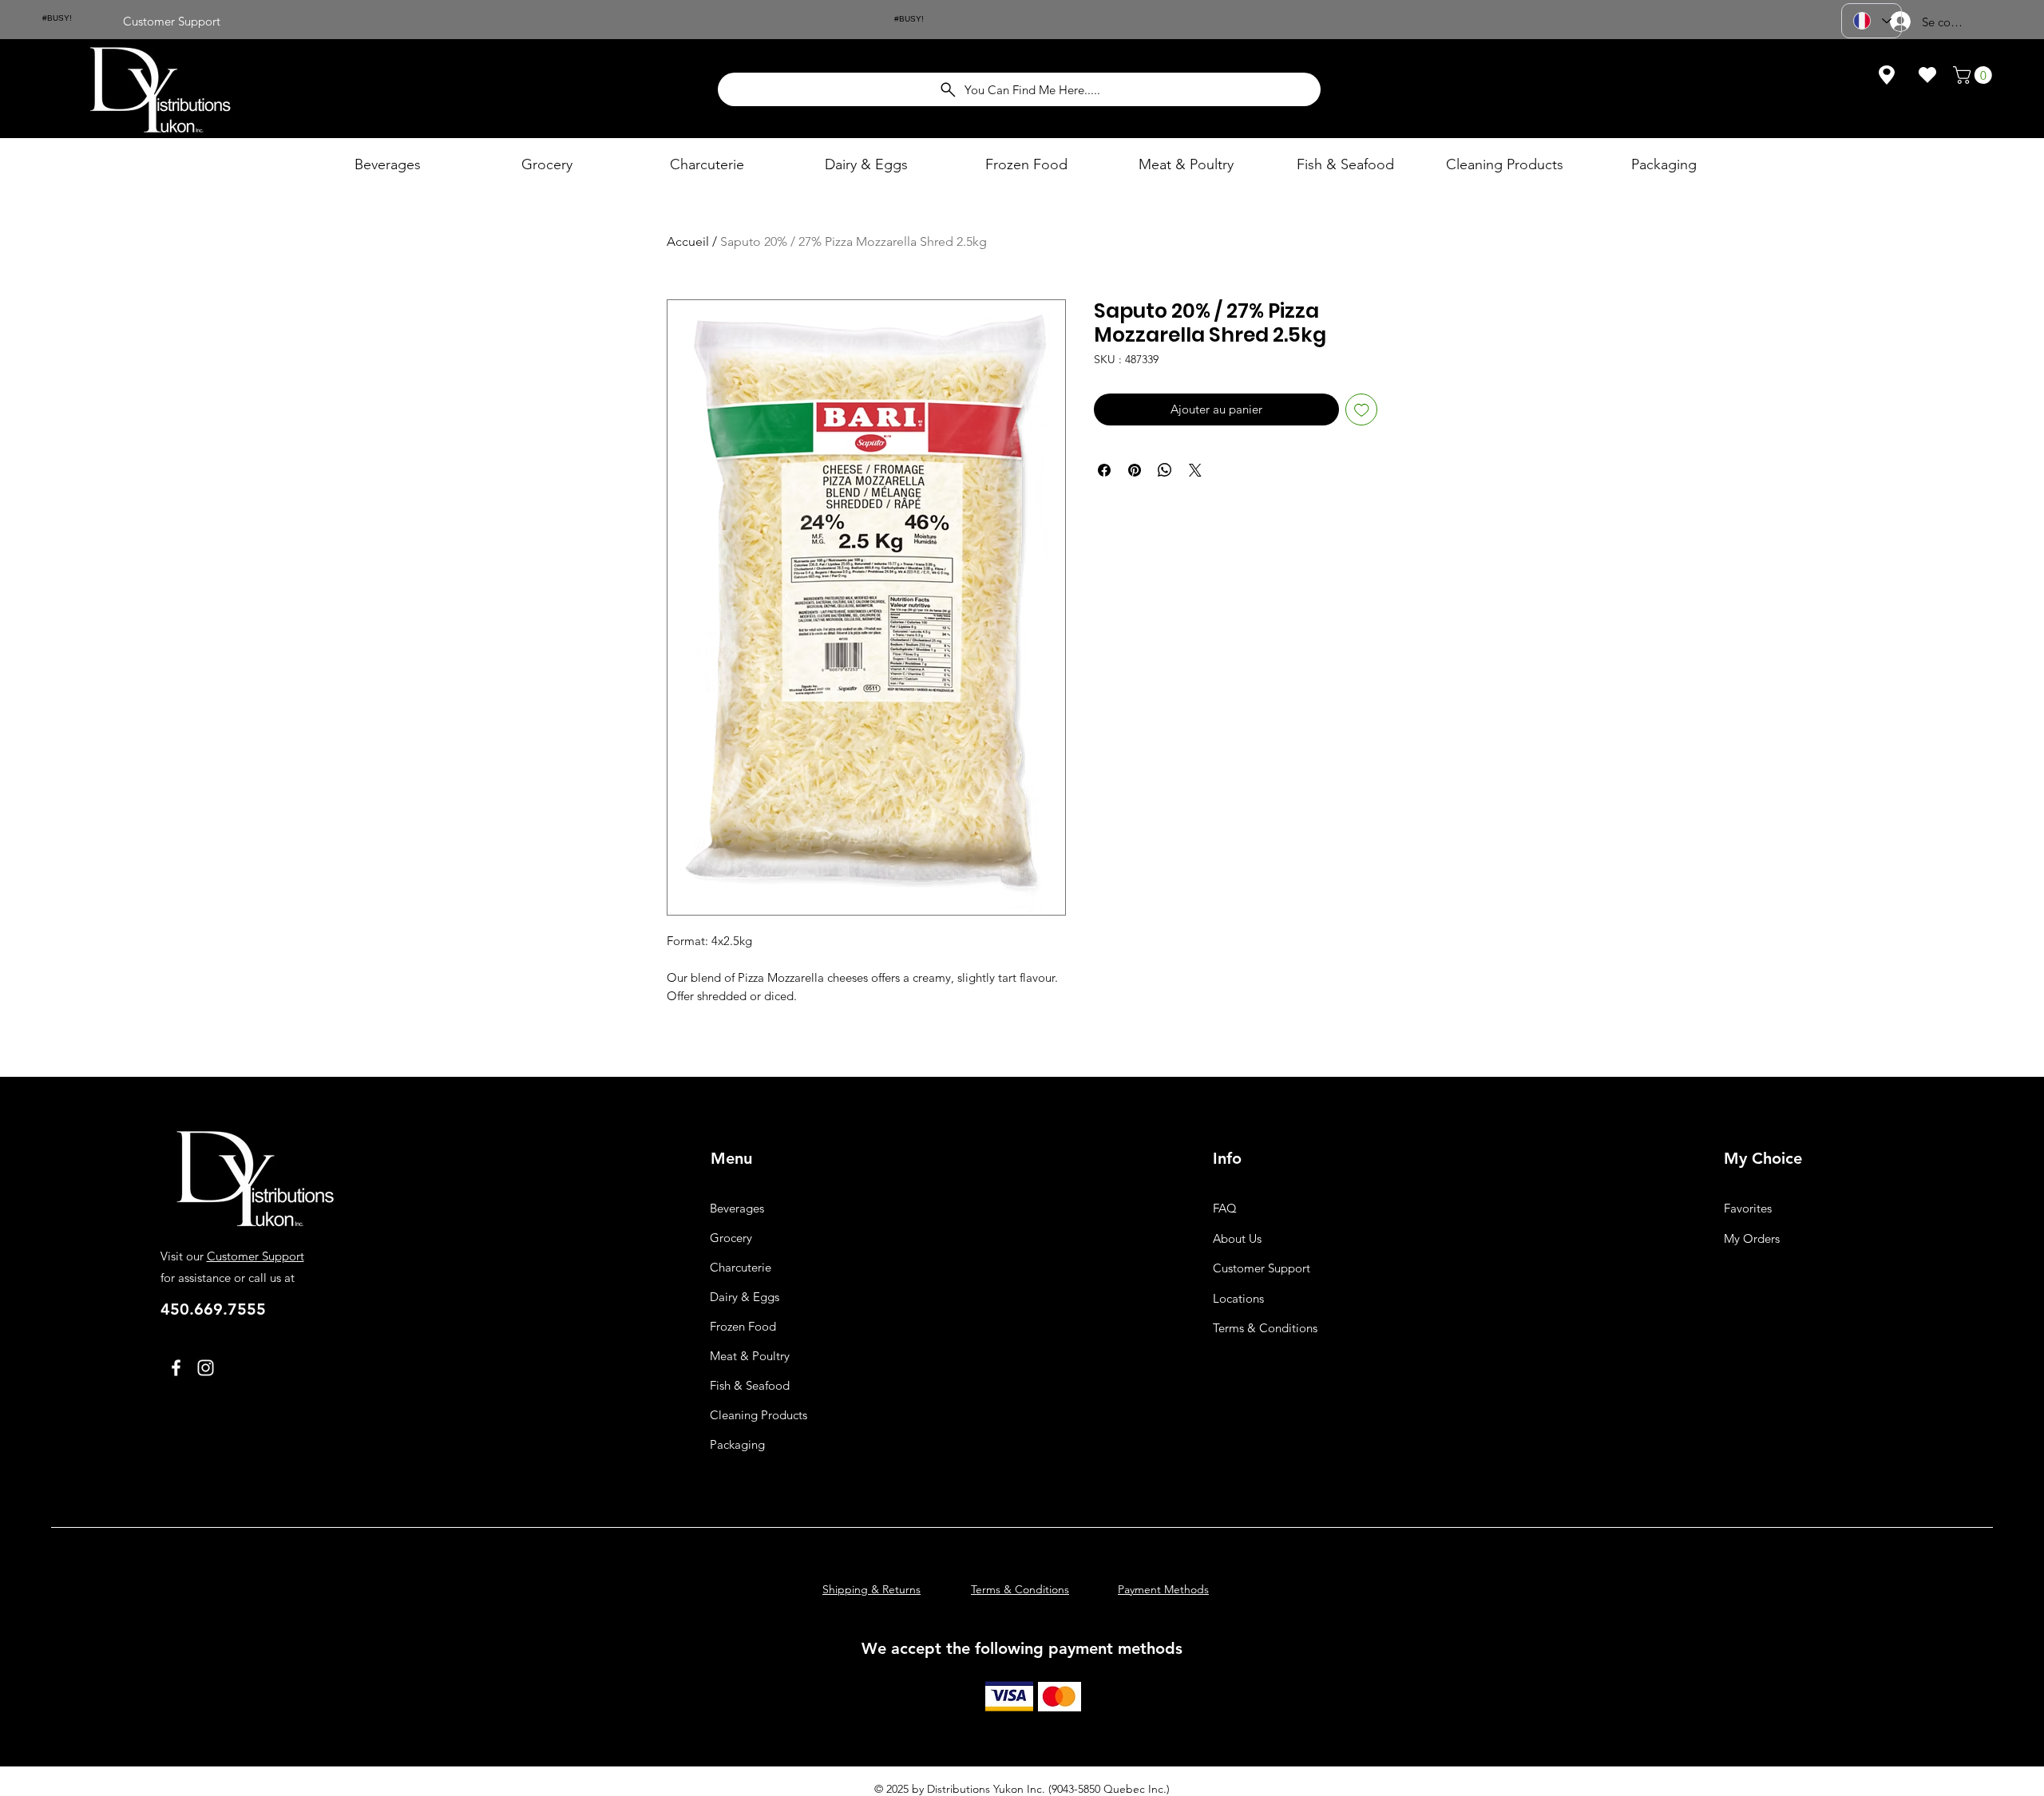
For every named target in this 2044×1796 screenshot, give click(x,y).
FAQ (1225, 1208)
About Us (1237, 1238)
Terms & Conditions (1265, 1328)
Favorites (1748, 1208)
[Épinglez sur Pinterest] (1135, 470)
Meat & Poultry (750, 1356)
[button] (1975, 75)
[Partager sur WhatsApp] (1165, 470)
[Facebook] (176, 1368)
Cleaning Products (759, 1415)
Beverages (737, 1208)
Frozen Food (743, 1326)
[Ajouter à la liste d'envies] (1362, 410)
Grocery (731, 1238)
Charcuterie (741, 1267)
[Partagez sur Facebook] (1104, 470)
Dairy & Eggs (745, 1297)
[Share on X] (1195, 470)
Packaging (737, 1444)
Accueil (688, 241)
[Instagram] (206, 1368)
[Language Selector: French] (1872, 21)
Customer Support (255, 1256)
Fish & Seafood (750, 1385)
